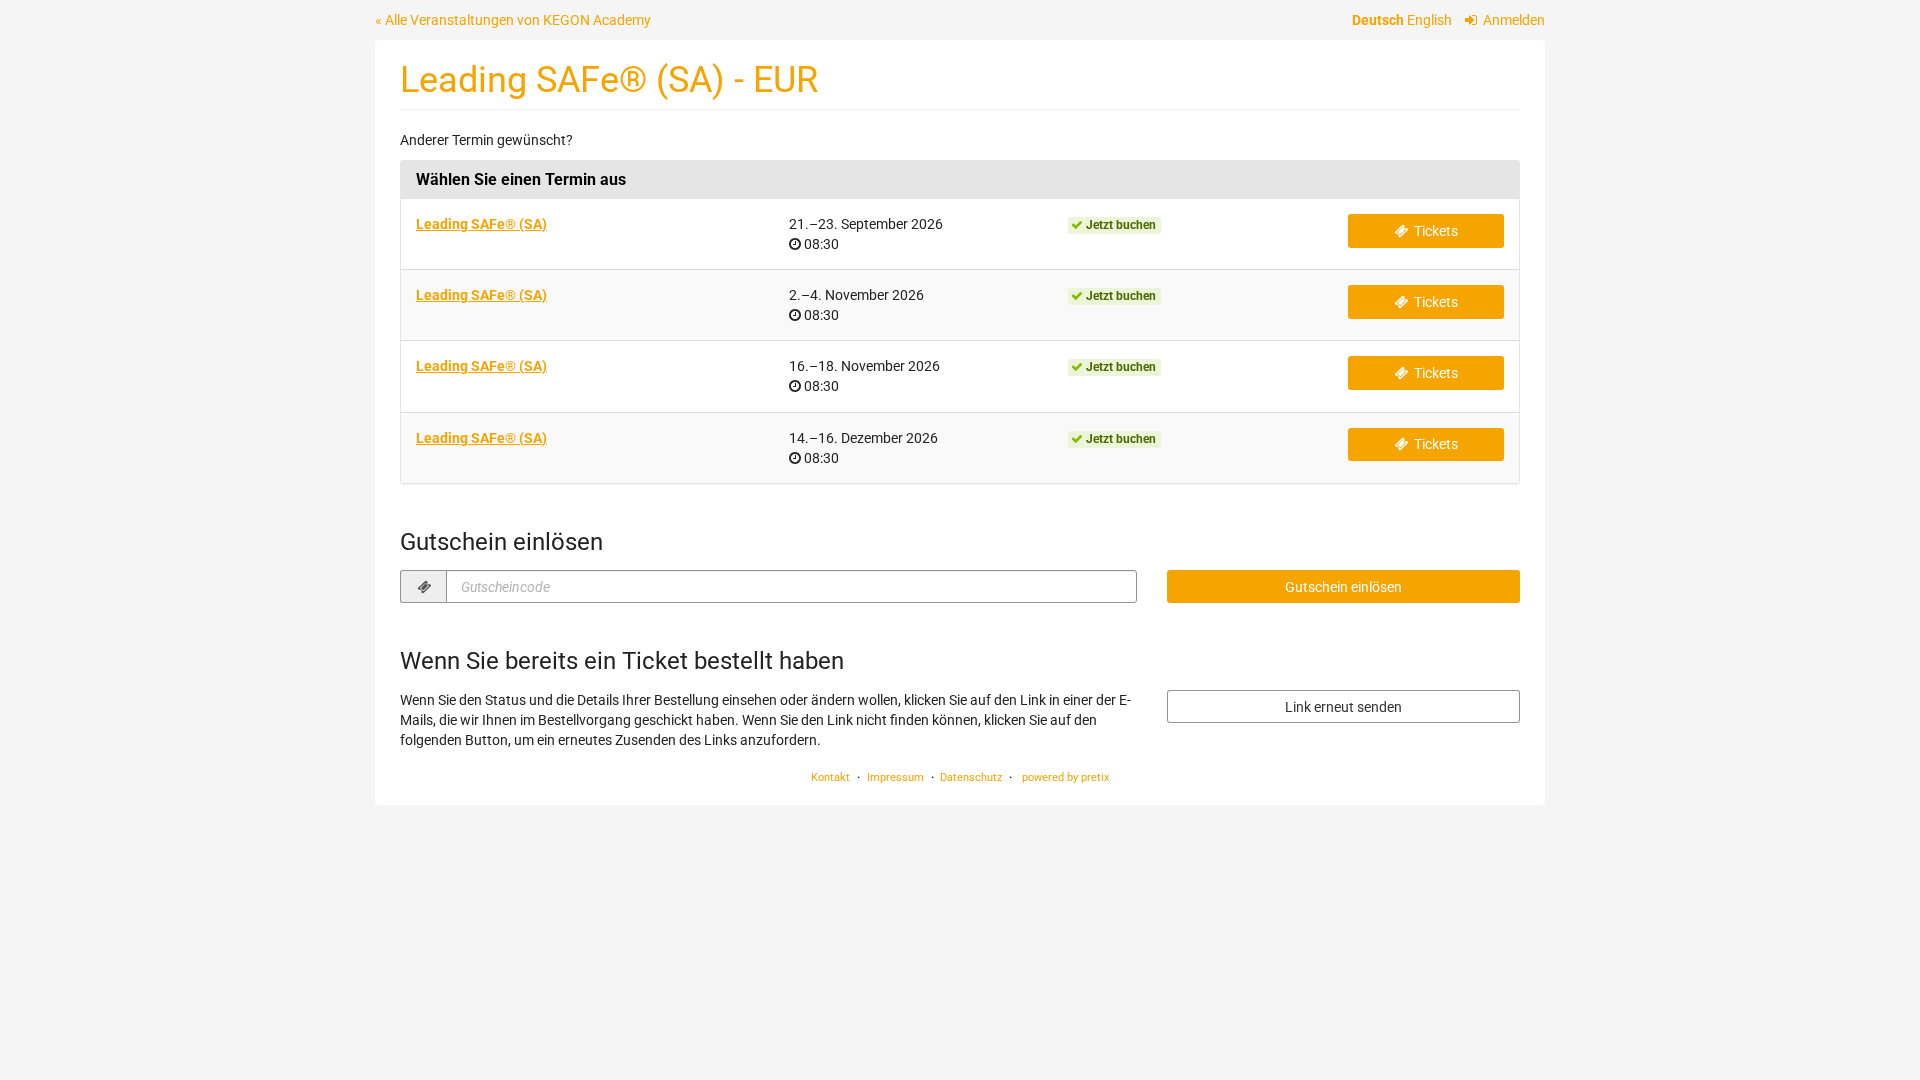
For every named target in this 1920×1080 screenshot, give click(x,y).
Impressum (895, 777)
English (1429, 20)
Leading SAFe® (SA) (481, 224)
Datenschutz (971, 777)
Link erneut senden (1343, 707)
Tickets (1434, 231)
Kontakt (830, 777)
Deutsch (1378, 20)
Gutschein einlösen (1343, 587)
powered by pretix (1065, 777)
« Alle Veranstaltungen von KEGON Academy (513, 20)
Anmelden (1512, 20)
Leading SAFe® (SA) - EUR (609, 79)
